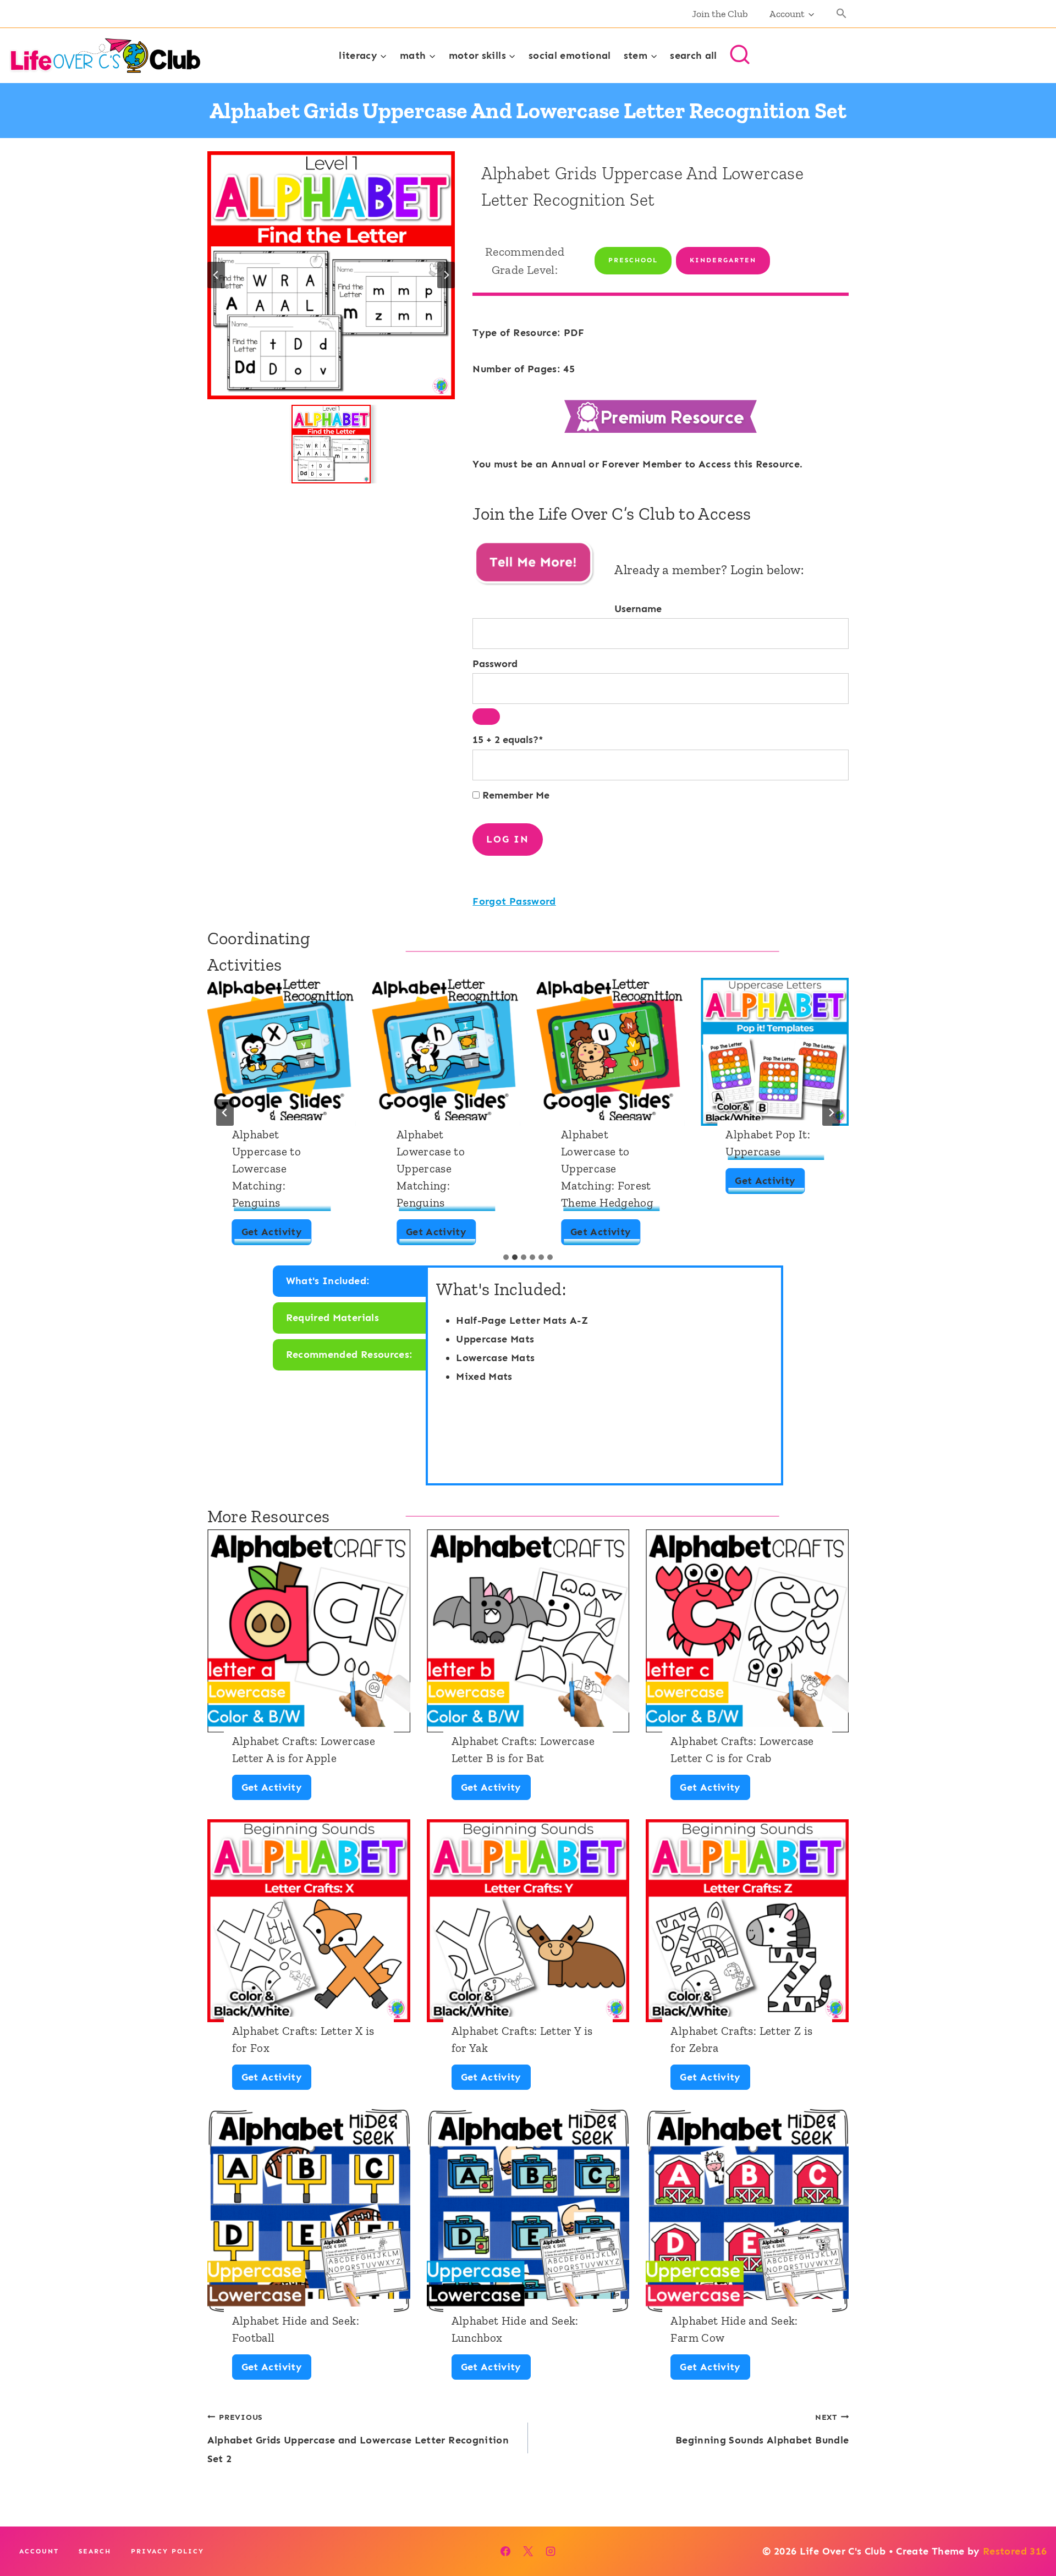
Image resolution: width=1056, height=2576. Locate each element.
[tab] (506, 1257)
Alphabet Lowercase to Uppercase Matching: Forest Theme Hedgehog (607, 1168)
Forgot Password (514, 901)
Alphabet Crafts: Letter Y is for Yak (522, 2039)
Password (495, 664)
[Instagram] (551, 2551)
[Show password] (486, 717)
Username (638, 609)
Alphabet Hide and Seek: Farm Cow (734, 2329)
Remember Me (515, 795)
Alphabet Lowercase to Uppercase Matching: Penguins (431, 1168)
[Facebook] (505, 2551)
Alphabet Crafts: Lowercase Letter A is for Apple (304, 1749)
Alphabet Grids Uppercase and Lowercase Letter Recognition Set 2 (358, 2439)
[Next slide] (446, 275)
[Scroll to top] (1030, 2533)
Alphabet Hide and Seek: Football (296, 2329)
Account (39, 2551)
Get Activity (276, 1235)
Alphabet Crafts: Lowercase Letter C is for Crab (742, 1749)
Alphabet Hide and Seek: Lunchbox (515, 2329)
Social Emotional (570, 56)
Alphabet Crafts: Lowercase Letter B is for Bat (523, 1749)
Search (95, 2551)
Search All (694, 56)
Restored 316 (1015, 2551)
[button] (842, 14)
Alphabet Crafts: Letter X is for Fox (303, 2039)
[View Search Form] (740, 56)
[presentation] (281, 1052)
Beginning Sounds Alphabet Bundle (762, 2429)
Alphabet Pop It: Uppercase (768, 1143)
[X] (528, 2551)
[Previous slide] (216, 275)
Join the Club (720, 14)
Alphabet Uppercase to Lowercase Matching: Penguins (266, 1168)
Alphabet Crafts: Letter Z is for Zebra (741, 2039)
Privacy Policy (167, 2551)
